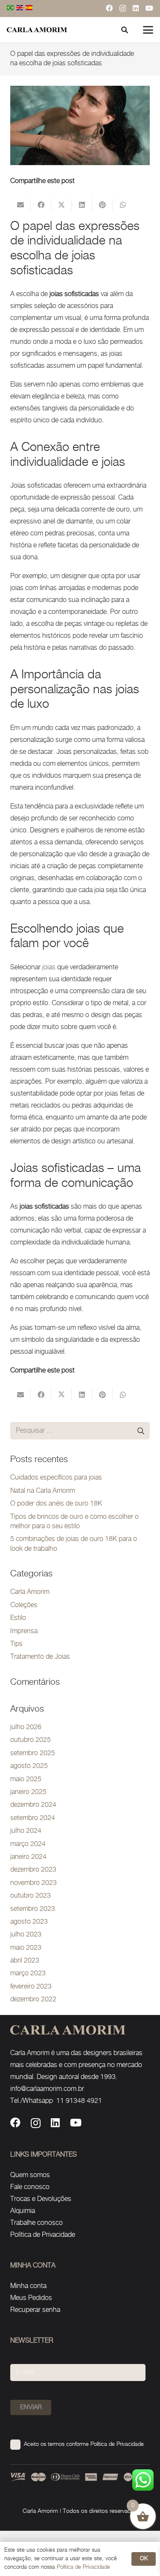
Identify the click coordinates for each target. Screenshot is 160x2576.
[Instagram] (123, 9)
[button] (148, 30)
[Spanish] (29, 8)
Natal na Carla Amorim (43, 1491)
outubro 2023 (31, 1896)
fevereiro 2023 (31, 1987)
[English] (20, 8)
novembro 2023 (33, 1883)
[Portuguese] (11, 8)
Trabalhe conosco (36, 2223)
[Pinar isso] (102, 205)
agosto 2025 (29, 1766)
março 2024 (28, 1844)
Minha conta (28, 2286)
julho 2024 (26, 1831)
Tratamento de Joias (40, 1657)
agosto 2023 (29, 1922)
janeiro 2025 (28, 1792)
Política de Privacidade (43, 2235)
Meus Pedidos (31, 2298)
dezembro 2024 (33, 1805)
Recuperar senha (35, 2310)
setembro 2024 (33, 1818)
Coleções (24, 1605)
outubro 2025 (31, 1740)
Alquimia (23, 2211)
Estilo (18, 1618)
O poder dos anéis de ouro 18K (56, 1504)
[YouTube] (149, 8)
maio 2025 (26, 1779)
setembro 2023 (33, 1909)
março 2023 (28, 1973)
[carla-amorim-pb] (37, 30)
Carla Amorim (30, 1592)
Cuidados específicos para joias (56, 1478)
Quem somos (30, 2175)
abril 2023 (25, 1961)
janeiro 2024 (28, 1857)
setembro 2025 (33, 1753)
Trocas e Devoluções (41, 2199)
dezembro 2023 (33, 1870)
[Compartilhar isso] (41, 205)
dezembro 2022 (33, 1999)
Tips (16, 1644)
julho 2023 (26, 1935)
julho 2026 (26, 1727)
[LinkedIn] (136, 8)
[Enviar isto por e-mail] (20, 205)
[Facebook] (109, 8)
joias (49, 967)
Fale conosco (30, 2187)
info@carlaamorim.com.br (47, 2089)
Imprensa (24, 1631)
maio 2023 (26, 1948)
